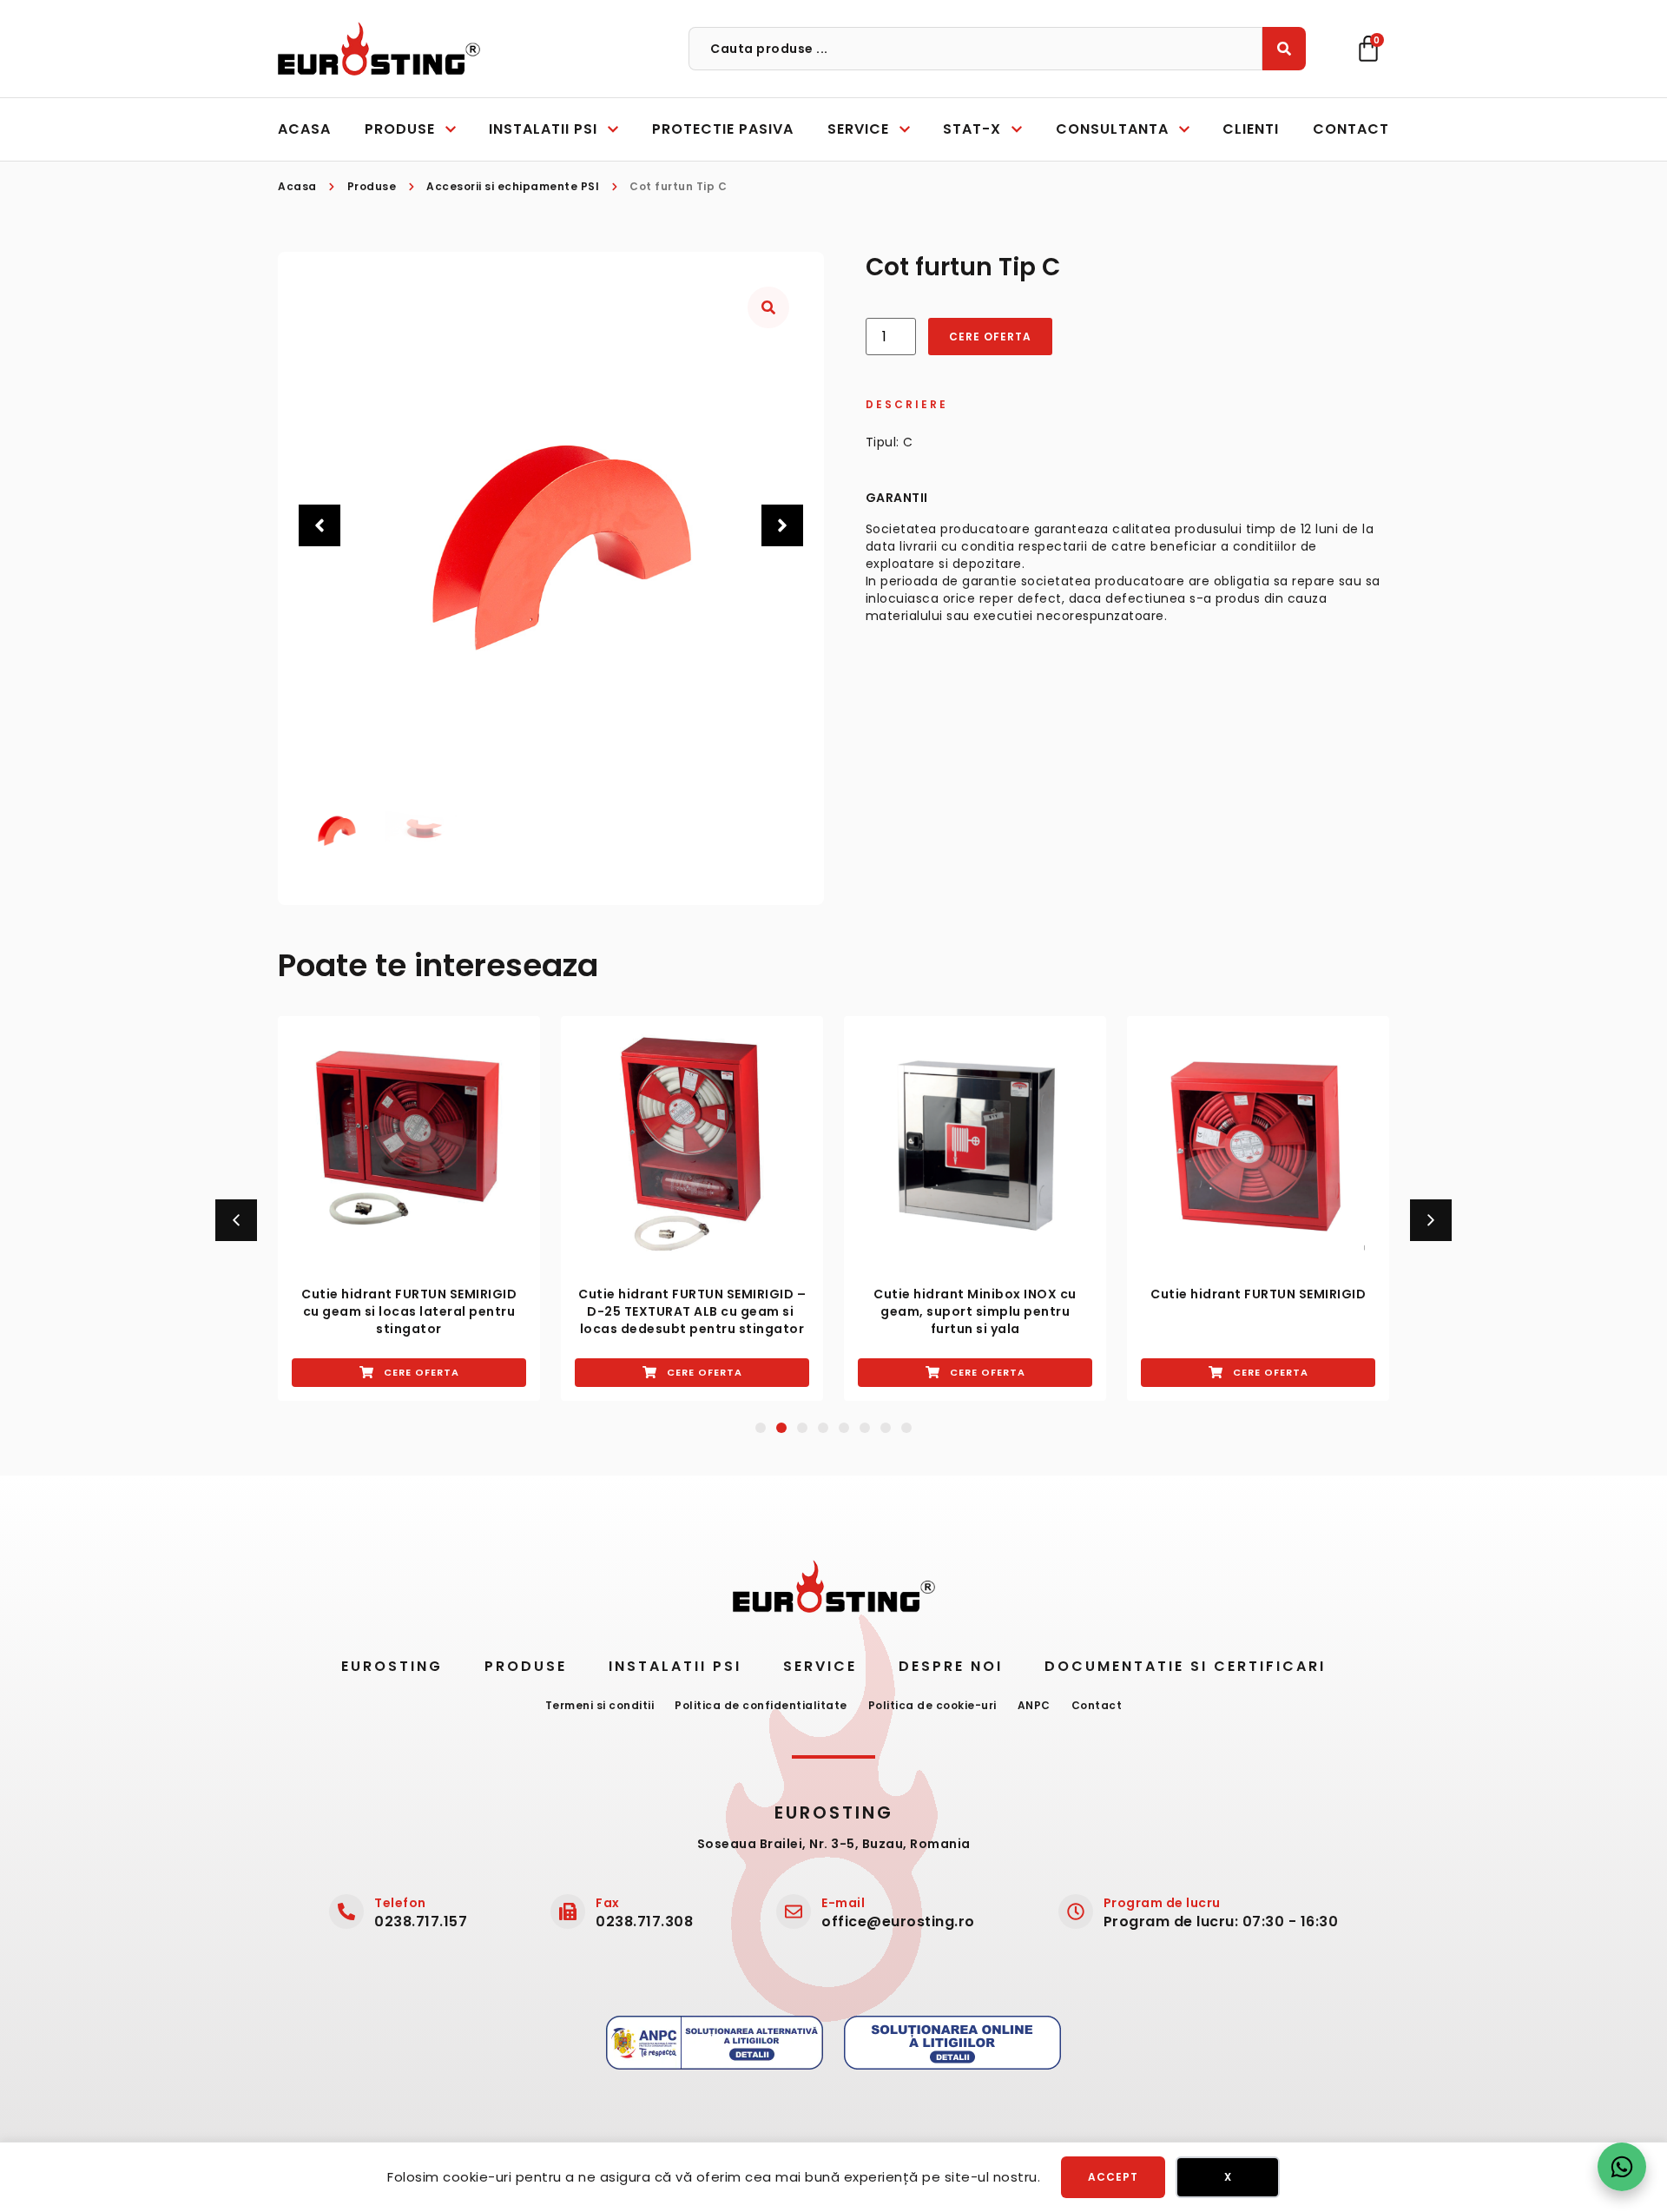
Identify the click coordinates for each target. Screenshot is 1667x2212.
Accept (1113, 2177)
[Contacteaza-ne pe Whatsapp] (1622, 2167)
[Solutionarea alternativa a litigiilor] (715, 2043)
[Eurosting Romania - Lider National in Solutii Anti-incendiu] (379, 49)
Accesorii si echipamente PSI (513, 186)
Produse (372, 186)
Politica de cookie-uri (932, 1705)
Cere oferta (990, 337)
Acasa (297, 186)
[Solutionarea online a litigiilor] (952, 2043)
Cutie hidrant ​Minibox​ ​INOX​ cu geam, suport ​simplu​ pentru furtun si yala (975, 1311)
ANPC (1034, 1705)
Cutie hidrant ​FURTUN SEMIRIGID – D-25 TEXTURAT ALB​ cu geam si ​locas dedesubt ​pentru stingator (692, 1311)
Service (820, 1666)
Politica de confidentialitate (761, 1705)
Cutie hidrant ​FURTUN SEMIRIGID (1258, 1294)
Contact (1097, 1705)
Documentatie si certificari (1185, 1666)
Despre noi (951, 1666)
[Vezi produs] (409, 1147)
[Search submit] (1284, 49)
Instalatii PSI (675, 1666)
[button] (320, 525)
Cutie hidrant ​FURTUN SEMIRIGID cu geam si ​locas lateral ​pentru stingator (409, 1311)
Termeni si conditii (600, 1705)
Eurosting (392, 1666)
